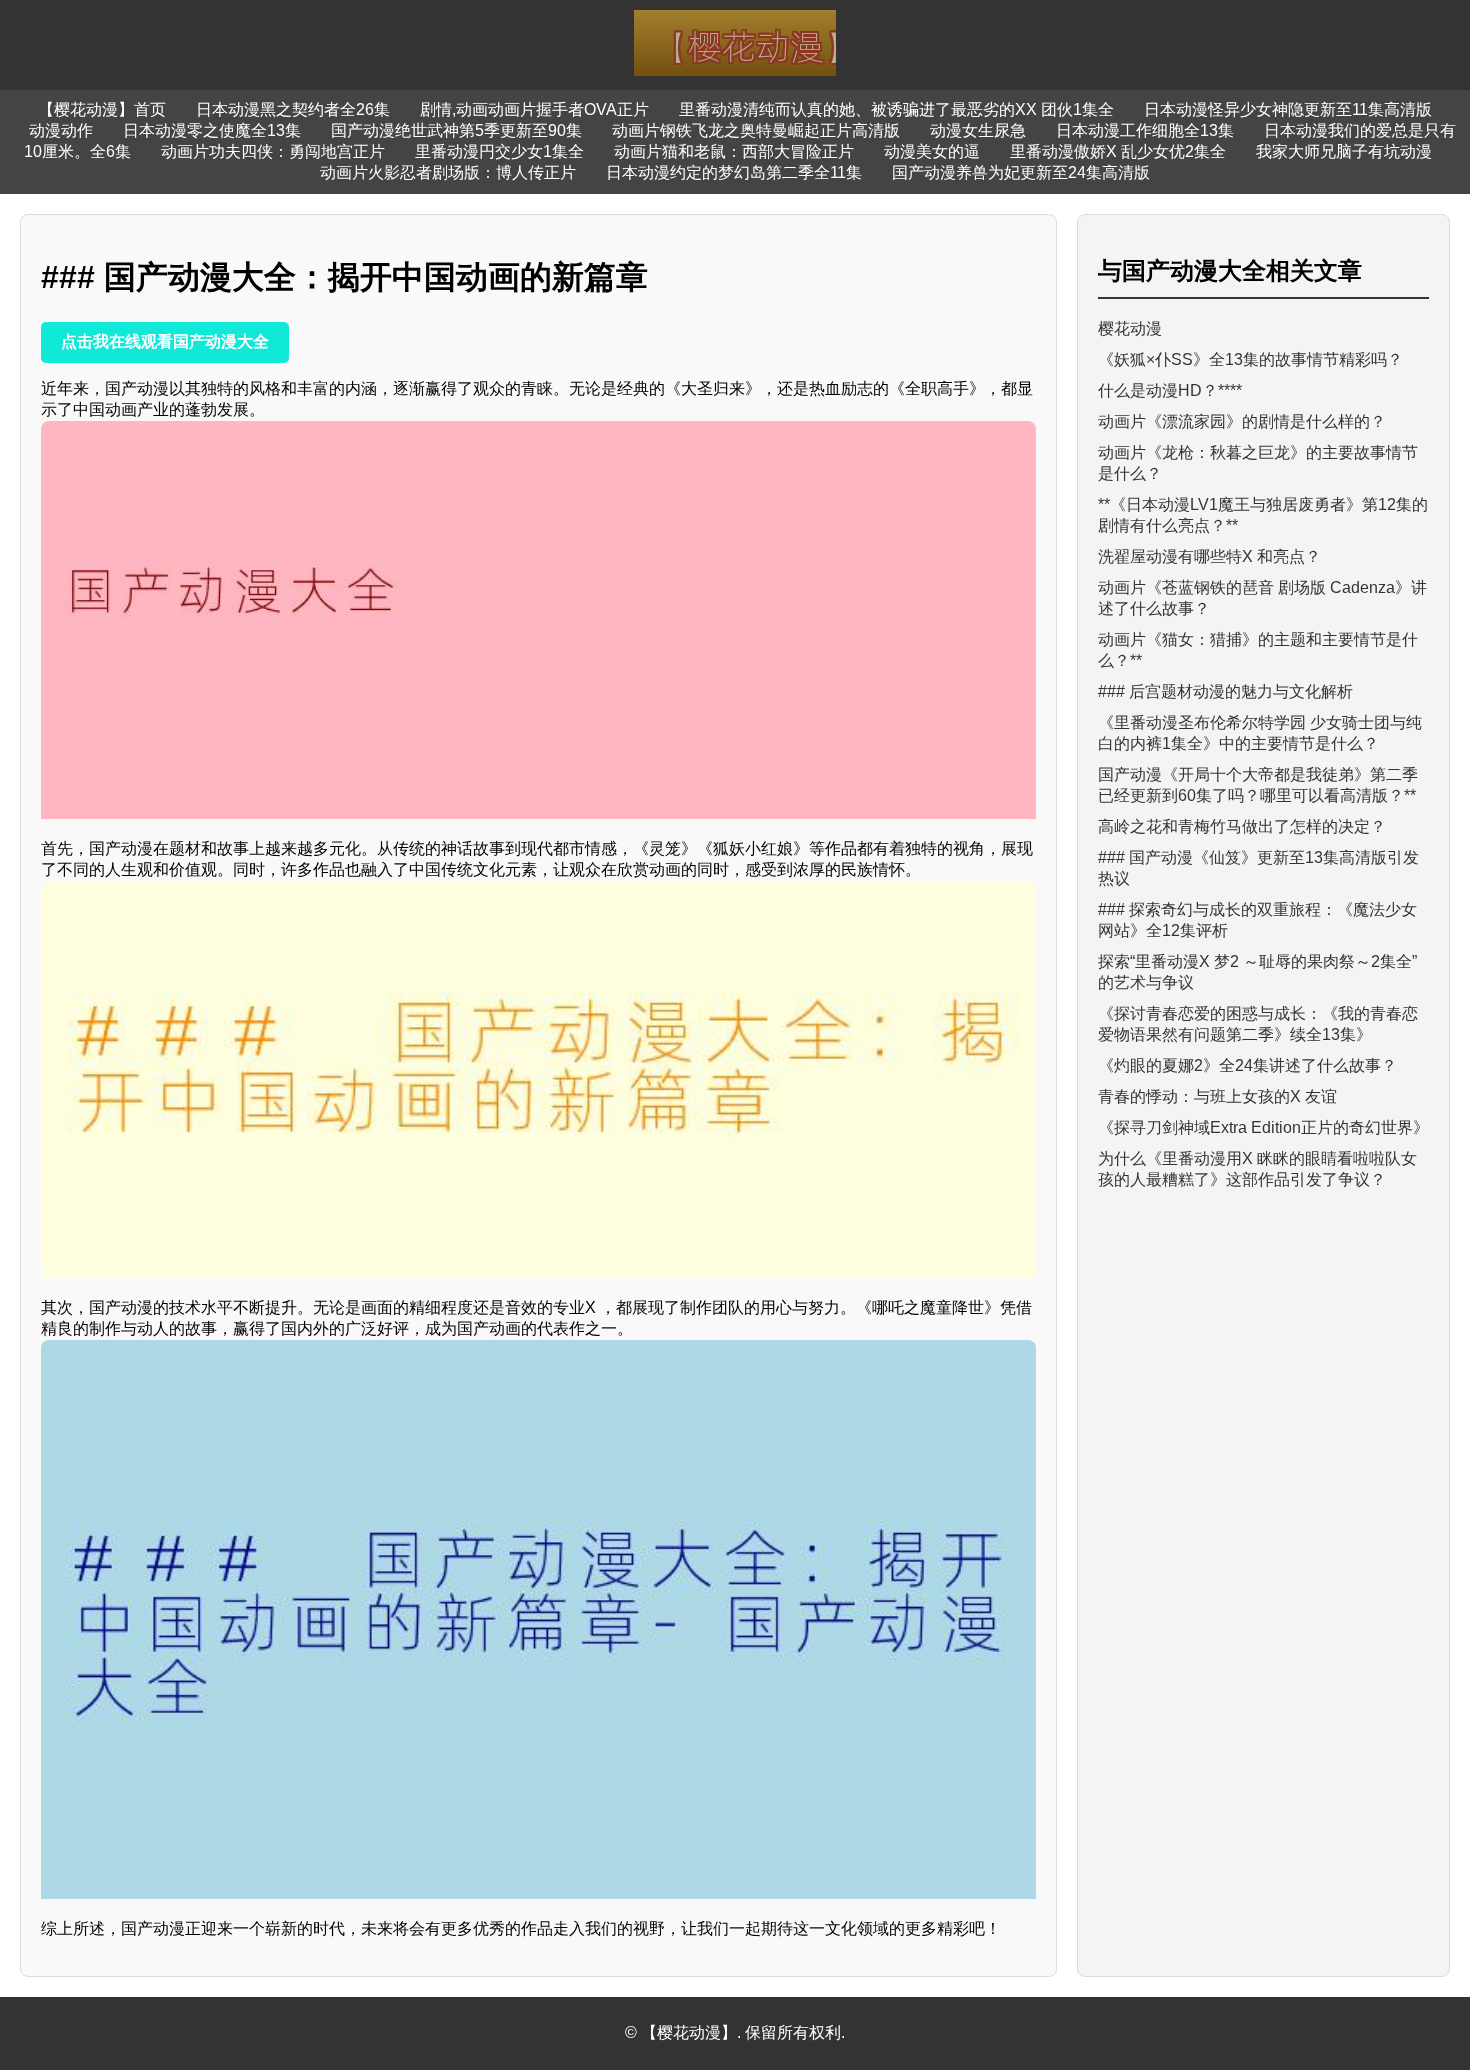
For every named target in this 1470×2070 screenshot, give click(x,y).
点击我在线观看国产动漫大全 (165, 341)
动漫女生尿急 (978, 130)
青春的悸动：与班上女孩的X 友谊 (1217, 1096)
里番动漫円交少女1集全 (499, 151)
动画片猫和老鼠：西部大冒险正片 (734, 151)
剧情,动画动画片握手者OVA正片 (534, 109)
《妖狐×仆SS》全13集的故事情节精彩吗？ (1250, 359)
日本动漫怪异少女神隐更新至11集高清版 (1288, 109)
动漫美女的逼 (932, 151)
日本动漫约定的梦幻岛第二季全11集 (734, 172)
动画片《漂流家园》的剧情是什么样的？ (1242, 421)
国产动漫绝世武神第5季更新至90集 (456, 130)
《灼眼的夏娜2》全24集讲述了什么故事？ (1247, 1065)
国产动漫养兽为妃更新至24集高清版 (1021, 172)
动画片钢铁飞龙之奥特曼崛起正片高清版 (756, 130)
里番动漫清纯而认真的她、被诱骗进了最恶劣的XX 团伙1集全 (896, 109)
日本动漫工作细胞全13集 (1145, 130)
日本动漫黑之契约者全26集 (293, 109)
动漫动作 (61, 130)
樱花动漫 (1130, 328)
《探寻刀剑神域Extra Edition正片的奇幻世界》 (1263, 1127)
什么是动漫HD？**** (1170, 390)
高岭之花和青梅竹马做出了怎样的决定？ (1242, 826)
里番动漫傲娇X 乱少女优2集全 (1118, 151)
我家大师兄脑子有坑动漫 (1344, 151)
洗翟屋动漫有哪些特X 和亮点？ (1209, 556)
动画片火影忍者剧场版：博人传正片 (448, 172)
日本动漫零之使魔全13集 (212, 130)
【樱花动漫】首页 (102, 109)
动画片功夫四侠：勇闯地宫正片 (273, 151)
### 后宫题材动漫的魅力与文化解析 (1225, 691)
